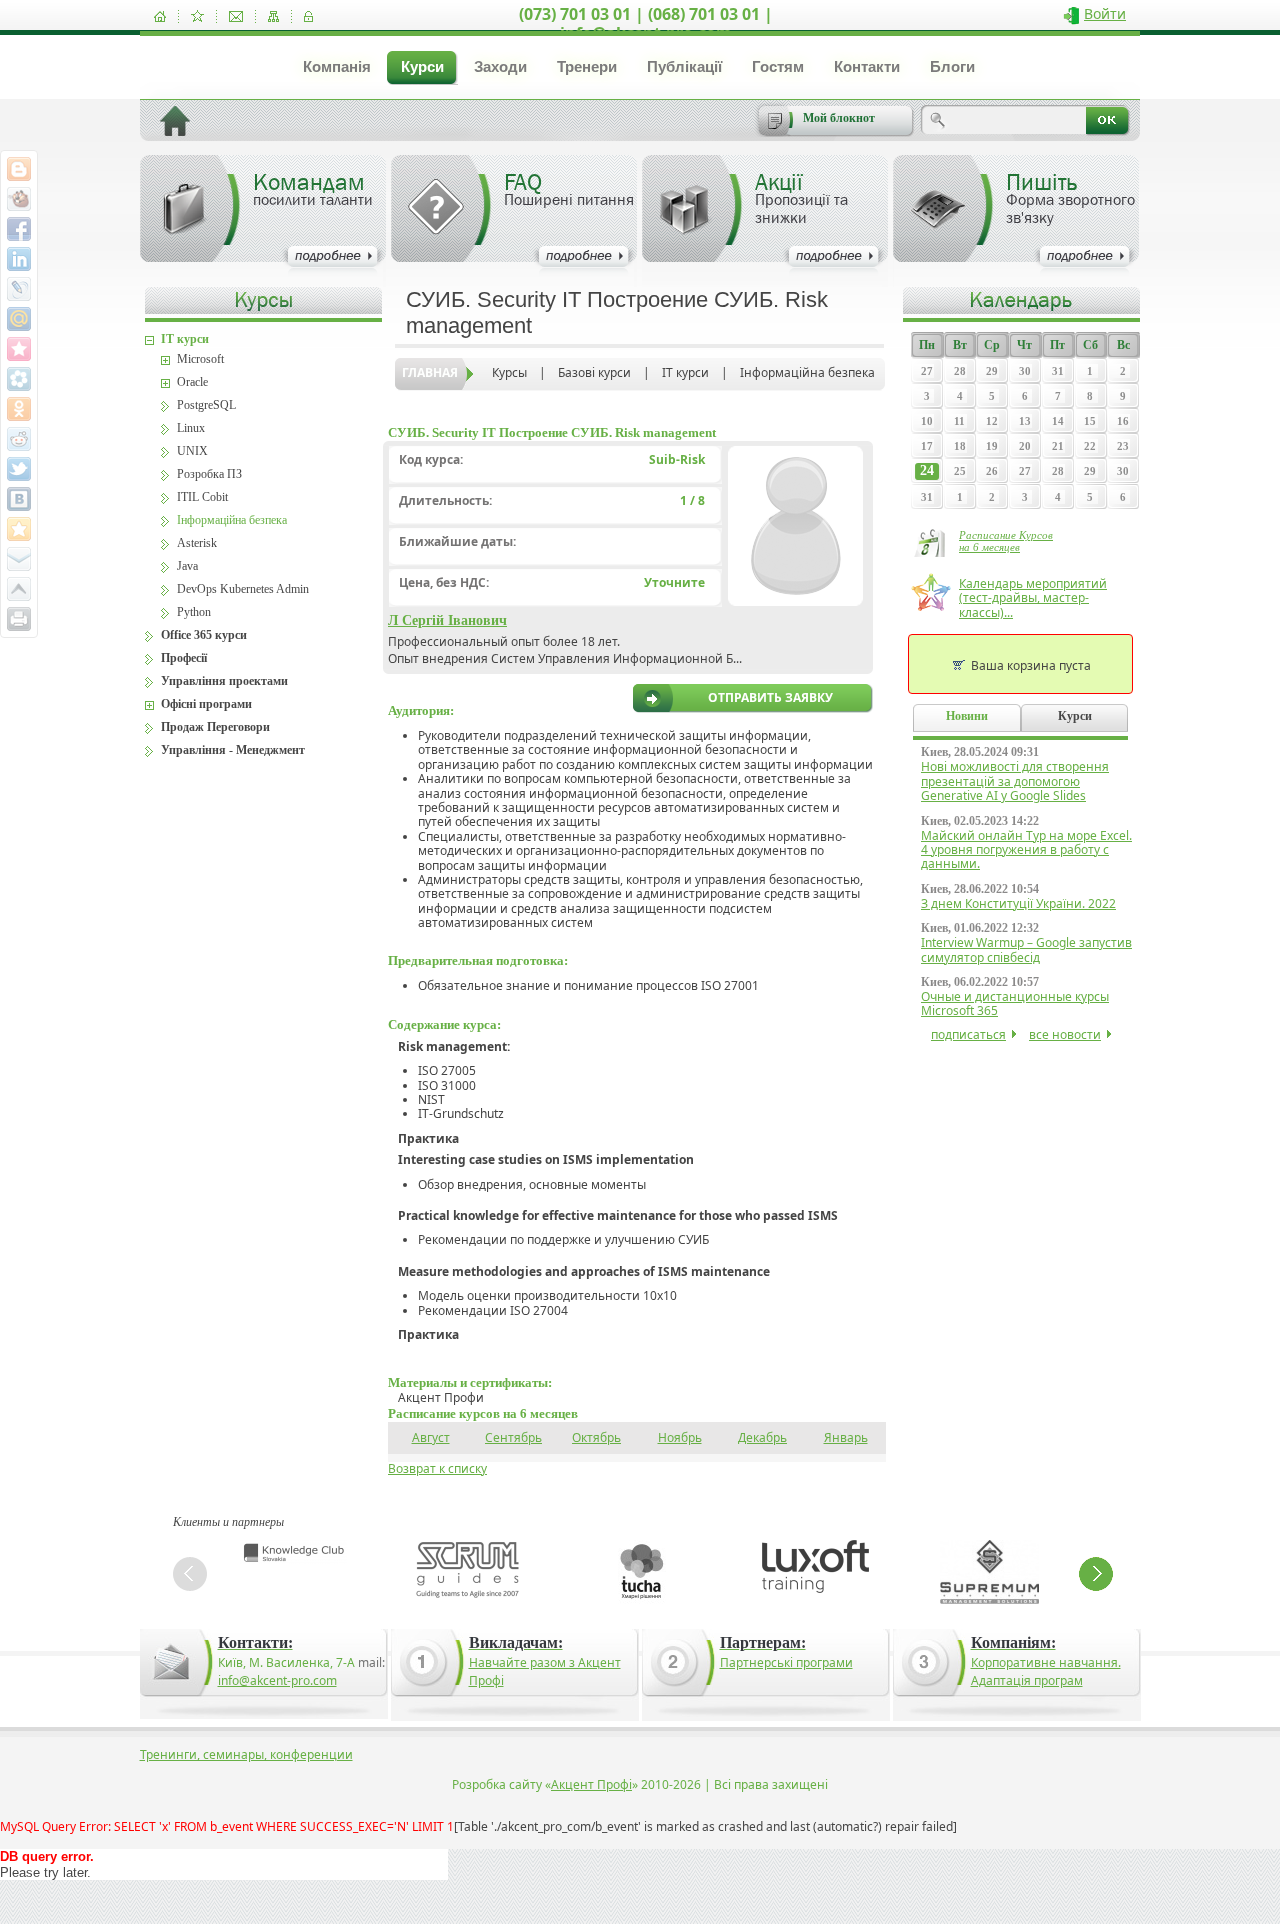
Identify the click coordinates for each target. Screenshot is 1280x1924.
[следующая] (1096, 1574)
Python (194, 612)
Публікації (684, 66)
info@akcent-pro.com (277, 1680)
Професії (184, 658)
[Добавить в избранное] (197, 16)
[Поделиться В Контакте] (19, 499)
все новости (1065, 1034)
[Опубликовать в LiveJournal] (19, 289)
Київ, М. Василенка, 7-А (286, 1662)
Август (431, 1437)
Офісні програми (206, 704)
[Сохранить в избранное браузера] (19, 529)
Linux (191, 428)
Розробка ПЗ (209, 474)
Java (187, 566)
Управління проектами (224, 681)
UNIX (192, 451)
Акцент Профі (591, 1784)
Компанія (337, 66)
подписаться (968, 1034)
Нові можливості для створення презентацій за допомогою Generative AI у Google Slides (1015, 781)
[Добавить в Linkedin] (19, 259)
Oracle (192, 382)
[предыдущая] (190, 1574)
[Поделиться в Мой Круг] (19, 379)
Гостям (778, 66)
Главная (430, 372)
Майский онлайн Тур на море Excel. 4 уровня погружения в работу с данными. (1026, 850)
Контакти (867, 66)
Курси (422, 66)
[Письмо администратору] (236, 16)
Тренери (587, 66)
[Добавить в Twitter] (19, 469)
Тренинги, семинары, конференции (246, 1754)
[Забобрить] (19, 199)
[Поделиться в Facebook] (19, 229)
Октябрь (596, 1437)
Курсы (509, 372)
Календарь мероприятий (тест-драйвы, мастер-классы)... (1033, 598)
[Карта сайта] (273, 16)
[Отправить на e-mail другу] (19, 559)
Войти (1105, 13)
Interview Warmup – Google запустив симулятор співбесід (1026, 949)
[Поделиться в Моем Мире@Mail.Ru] (19, 319)
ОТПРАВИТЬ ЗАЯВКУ (770, 698)
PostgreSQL (206, 405)
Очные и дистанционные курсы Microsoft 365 (1015, 1003)
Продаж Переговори (215, 727)
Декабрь (762, 1437)
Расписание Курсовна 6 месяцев (1006, 541)
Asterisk (197, 543)
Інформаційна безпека (807, 372)
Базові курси (594, 372)
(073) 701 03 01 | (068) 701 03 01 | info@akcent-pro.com (646, 23)
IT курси (685, 372)
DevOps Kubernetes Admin (243, 589)
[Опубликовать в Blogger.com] (19, 169)
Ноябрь (680, 1437)
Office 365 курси (204, 635)
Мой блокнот (839, 118)
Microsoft (200, 359)
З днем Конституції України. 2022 (1018, 903)
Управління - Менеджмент (233, 750)
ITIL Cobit (202, 497)
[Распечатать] (19, 619)
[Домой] (160, 16)
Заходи (500, 66)
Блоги (952, 66)
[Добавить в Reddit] (19, 439)
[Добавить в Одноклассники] (19, 409)
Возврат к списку (437, 1468)
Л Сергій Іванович (447, 620)
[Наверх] (19, 589)
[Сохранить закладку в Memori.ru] (19, 349)
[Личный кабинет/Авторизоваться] (308, 16)
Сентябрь (513, 1437)
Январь (846, 1437)
